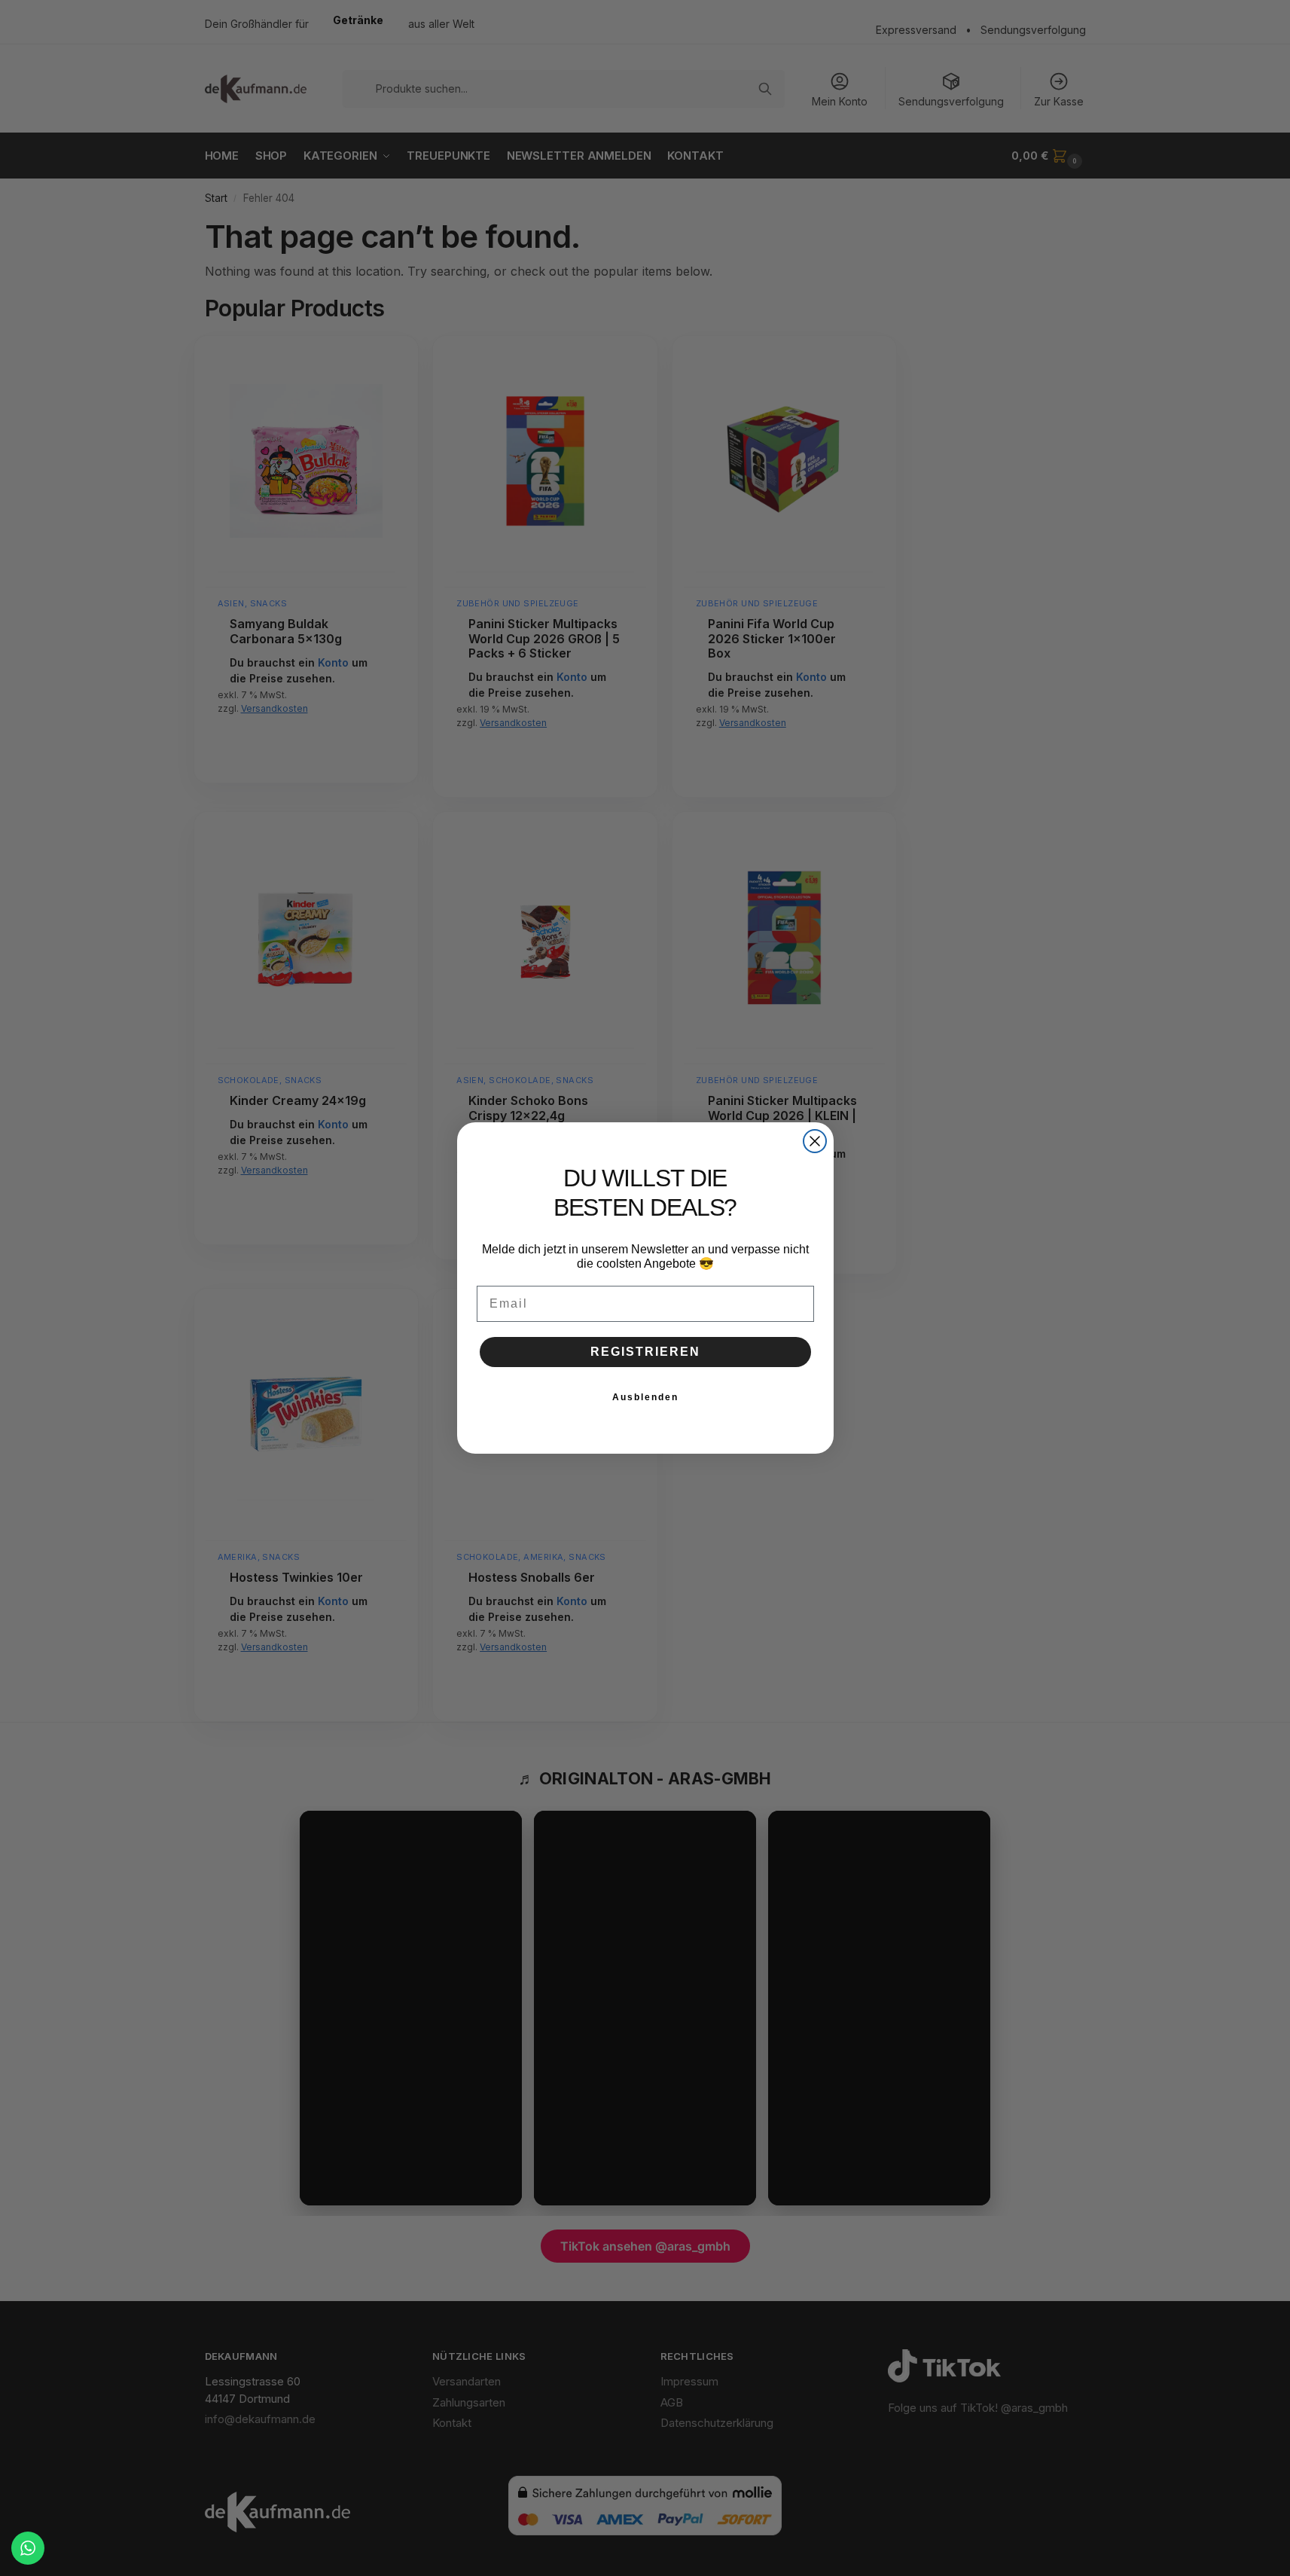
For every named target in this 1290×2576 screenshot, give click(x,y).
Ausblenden (645, 1397)
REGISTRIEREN (645, 1352)
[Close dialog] (815, 1141)
